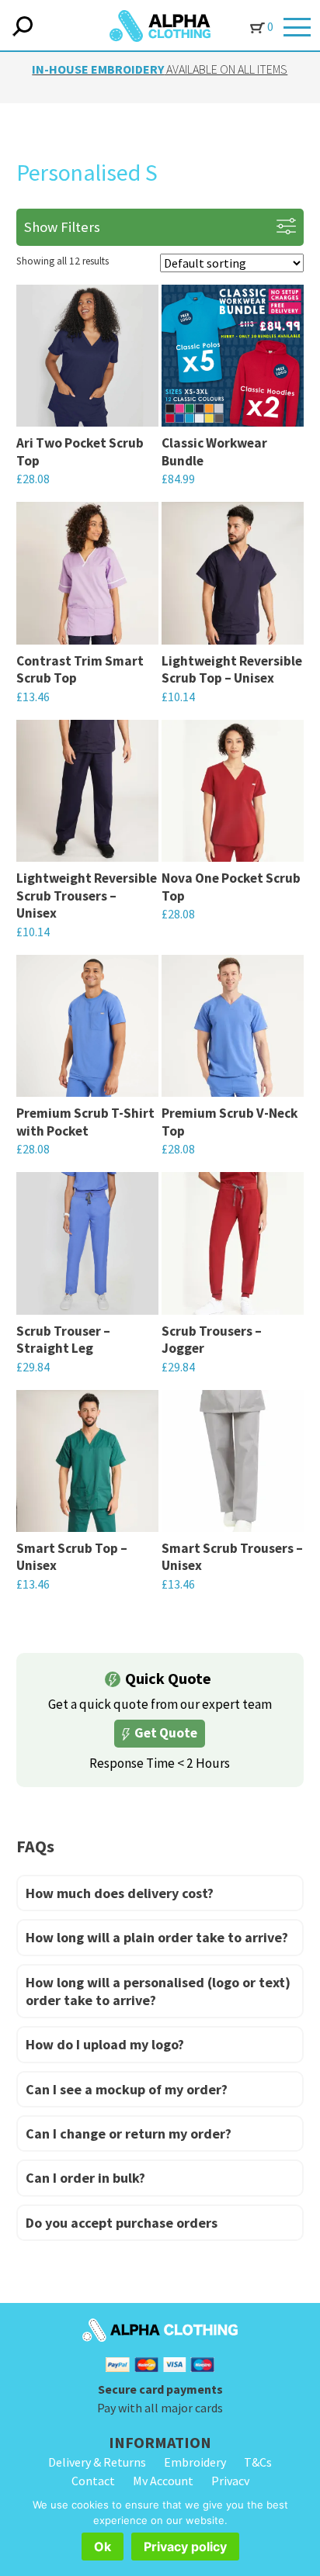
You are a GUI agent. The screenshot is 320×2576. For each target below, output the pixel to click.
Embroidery (195, 2462)
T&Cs (258, 2462)
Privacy (230, 2481)
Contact (93, 2481)
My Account (163, 2481)
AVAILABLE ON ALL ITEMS (160, 69)
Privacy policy (185, 2547)
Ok (103, 2547)
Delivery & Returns (97, 2462)
